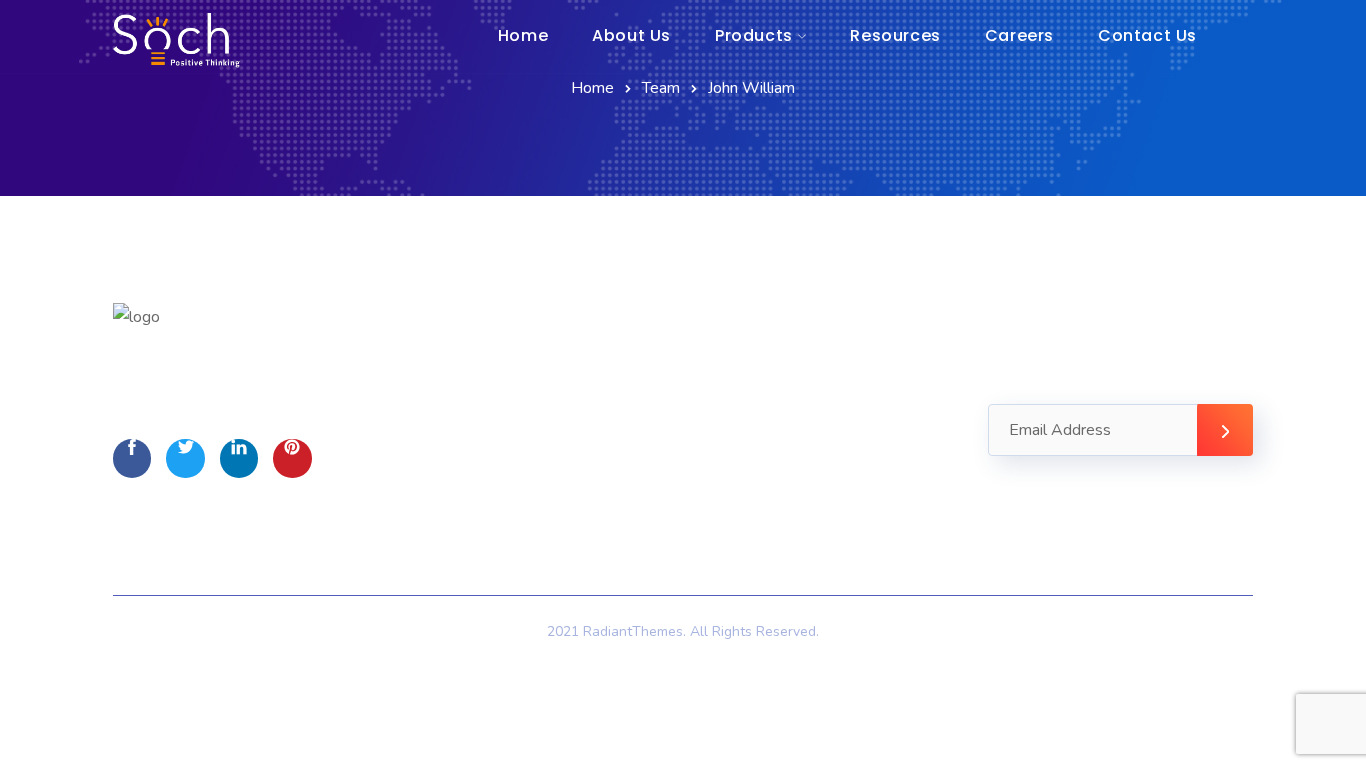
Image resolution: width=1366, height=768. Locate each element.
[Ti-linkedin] (239, 458)
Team (661, 88)
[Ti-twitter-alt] (185, 458)
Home (592, 88)
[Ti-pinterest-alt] (292, 458)
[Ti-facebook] (132, 458)
